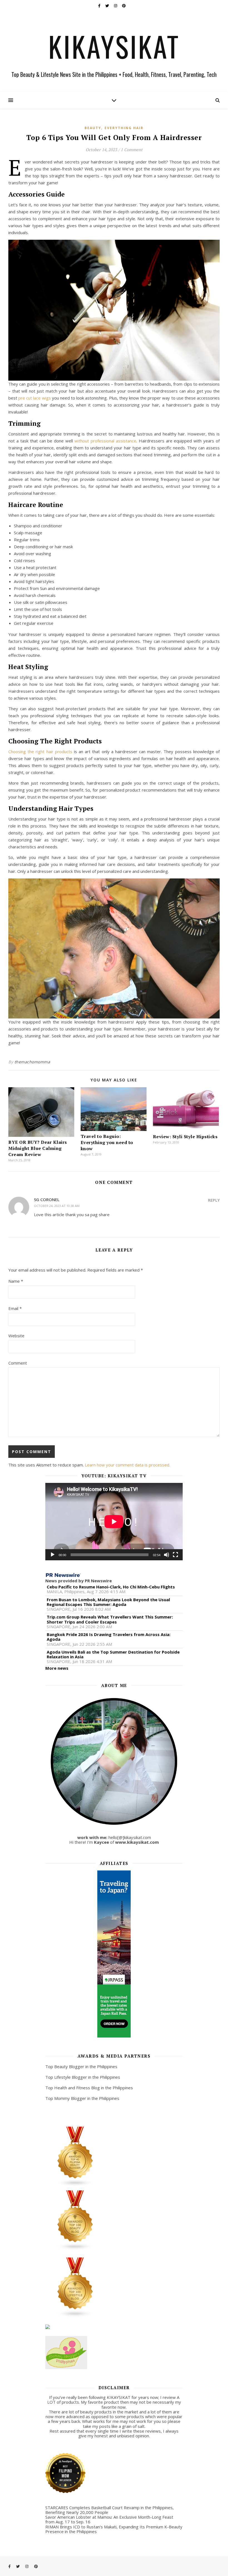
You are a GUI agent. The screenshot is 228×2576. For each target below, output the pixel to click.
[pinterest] (124, 6)
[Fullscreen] (175, 1555)
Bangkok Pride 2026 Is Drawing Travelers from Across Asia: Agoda (109, 1637)
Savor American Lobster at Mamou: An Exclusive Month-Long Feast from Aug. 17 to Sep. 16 (109, 2519)
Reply (214, 1200)
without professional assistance (105, 441)
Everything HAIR (124, 128)
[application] (114, 1522)
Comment (18, 1363)
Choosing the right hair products (40, 751)
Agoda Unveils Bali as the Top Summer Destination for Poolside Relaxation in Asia (113, 1655)
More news (57, 1668)
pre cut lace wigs (34, 398)
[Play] (53, 1555)
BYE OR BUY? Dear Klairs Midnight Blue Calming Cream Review (38, 1148)
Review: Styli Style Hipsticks (185, 1137)
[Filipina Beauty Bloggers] (114, 2157)
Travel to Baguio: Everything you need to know (107, 1142)
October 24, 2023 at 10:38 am (57, 1206)
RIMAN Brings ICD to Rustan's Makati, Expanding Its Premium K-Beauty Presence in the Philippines (114, 2529)
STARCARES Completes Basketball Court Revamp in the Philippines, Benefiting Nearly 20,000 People (110, 2510)
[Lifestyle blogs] (114, 2288)
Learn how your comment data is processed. (127, 1465)
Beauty (93, 128)
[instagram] (116, 6)
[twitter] (108, 6)
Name (16, 1281)
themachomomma (32, 1062)
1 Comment (132, 150)
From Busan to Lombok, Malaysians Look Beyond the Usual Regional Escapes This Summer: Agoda (108, 1602)
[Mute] (167, 1555)
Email (15, 1308)
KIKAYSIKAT (114, 46)
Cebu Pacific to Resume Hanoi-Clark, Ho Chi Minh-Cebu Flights (111, 1587)
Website (16, 1336)
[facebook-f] (100, 6)
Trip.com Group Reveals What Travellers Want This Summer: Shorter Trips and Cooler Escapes (110, 1619)
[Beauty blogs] (114, 2220)
